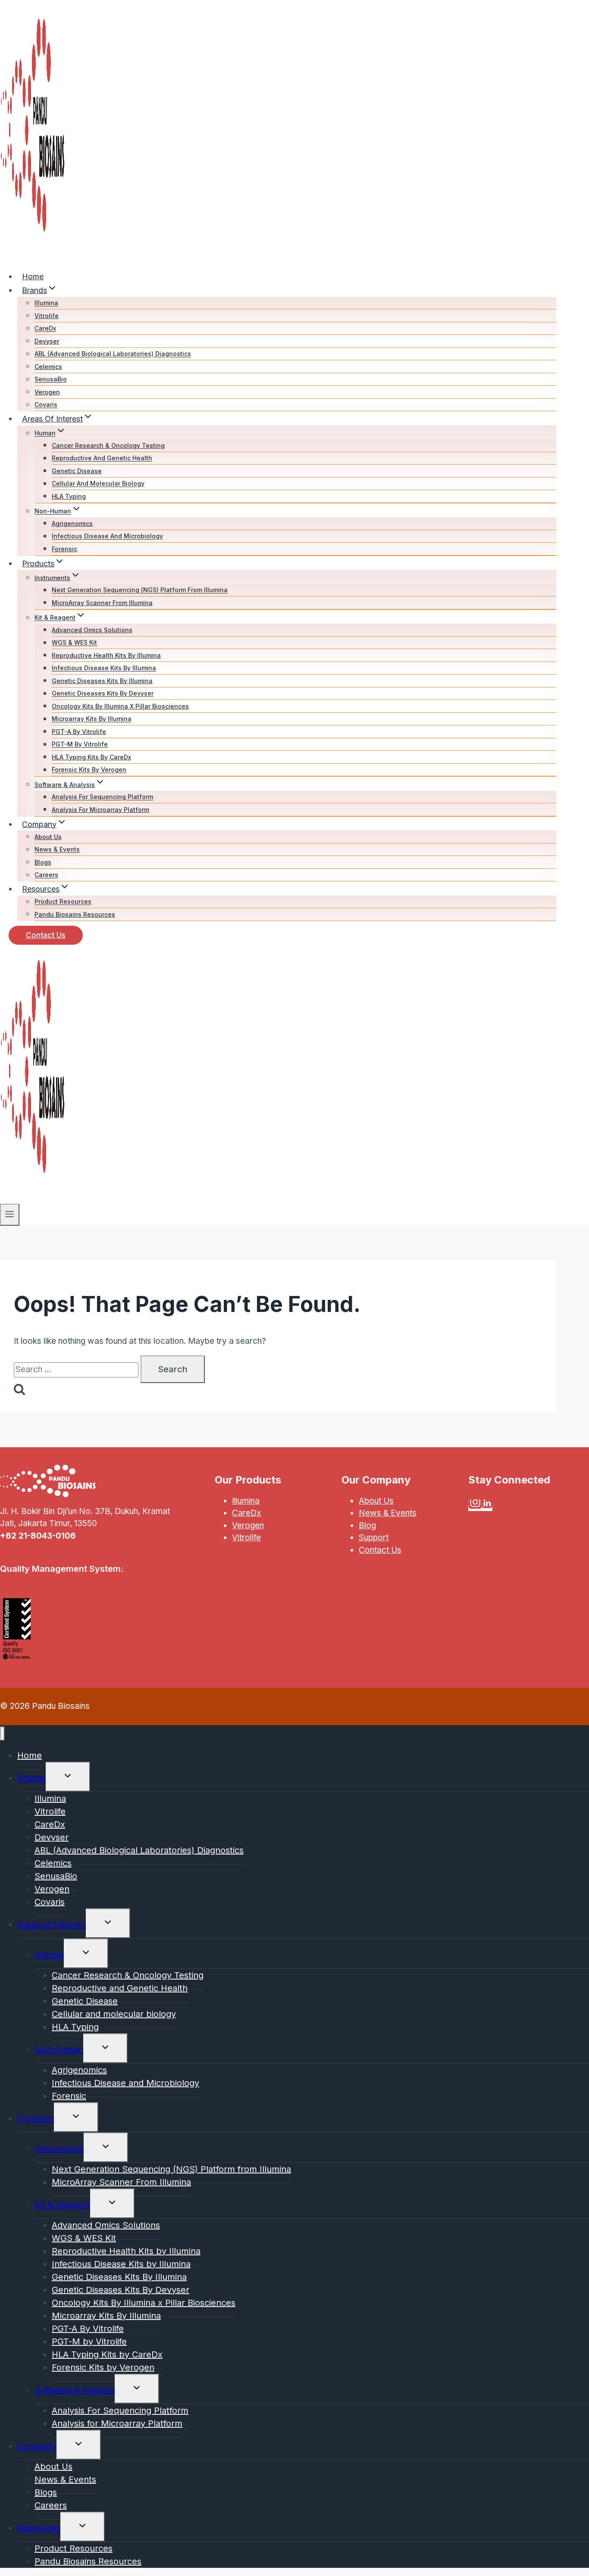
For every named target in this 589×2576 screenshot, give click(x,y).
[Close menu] (2, 1734)
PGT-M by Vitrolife (80, 745)
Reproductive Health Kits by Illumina (106, 655)
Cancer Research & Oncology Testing (108, 445)
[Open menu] (10, 1215)
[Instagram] (475, 1505)
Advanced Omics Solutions (92, 630)
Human (49, 1955)
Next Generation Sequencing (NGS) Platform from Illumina (140, 590)
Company (37, 2446)
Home (33, 276)
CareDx (45, 329)
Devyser (47, 341)
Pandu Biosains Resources (75, 914)
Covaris (46, 405)
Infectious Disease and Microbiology (107, 536)
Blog (367, 1525)
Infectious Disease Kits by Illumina (104, 668)
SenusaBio (51, 379)
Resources (39, 2528)
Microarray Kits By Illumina (92, 719)
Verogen (47, 392)
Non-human (59, 2049)
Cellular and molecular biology (98, 484)
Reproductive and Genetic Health (102, 458)
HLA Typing (69, 496)
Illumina (46, 303)
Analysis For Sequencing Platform (102, 797)
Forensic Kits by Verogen (89, 770)
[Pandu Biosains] (32, 256)
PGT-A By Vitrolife (79, 732)
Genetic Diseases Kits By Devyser (103, 694)
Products (36, 2118)
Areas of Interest (52, 1924)
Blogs (43, 862)
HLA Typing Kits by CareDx (91, 757)
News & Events (57, 850)
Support (374, 1538)
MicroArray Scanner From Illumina (102, 603)
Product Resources (63, 902)
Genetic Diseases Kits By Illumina (102, 681)
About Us (48, 837)
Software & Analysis (75, 2390)
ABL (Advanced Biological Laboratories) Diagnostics (113, 354)
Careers (46, 875)
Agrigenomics (72, 523)
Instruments (59, 2148)
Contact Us (46, 935)
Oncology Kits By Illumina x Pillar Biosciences (120, 706)
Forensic (64, 549)
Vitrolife (47, 316)
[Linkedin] (487, 1505)
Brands (31, 1778)
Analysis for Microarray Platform (100, 810)
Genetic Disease (77, 471)
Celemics (48, 367)
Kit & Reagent (62, 2204)
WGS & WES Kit (74, 643)
